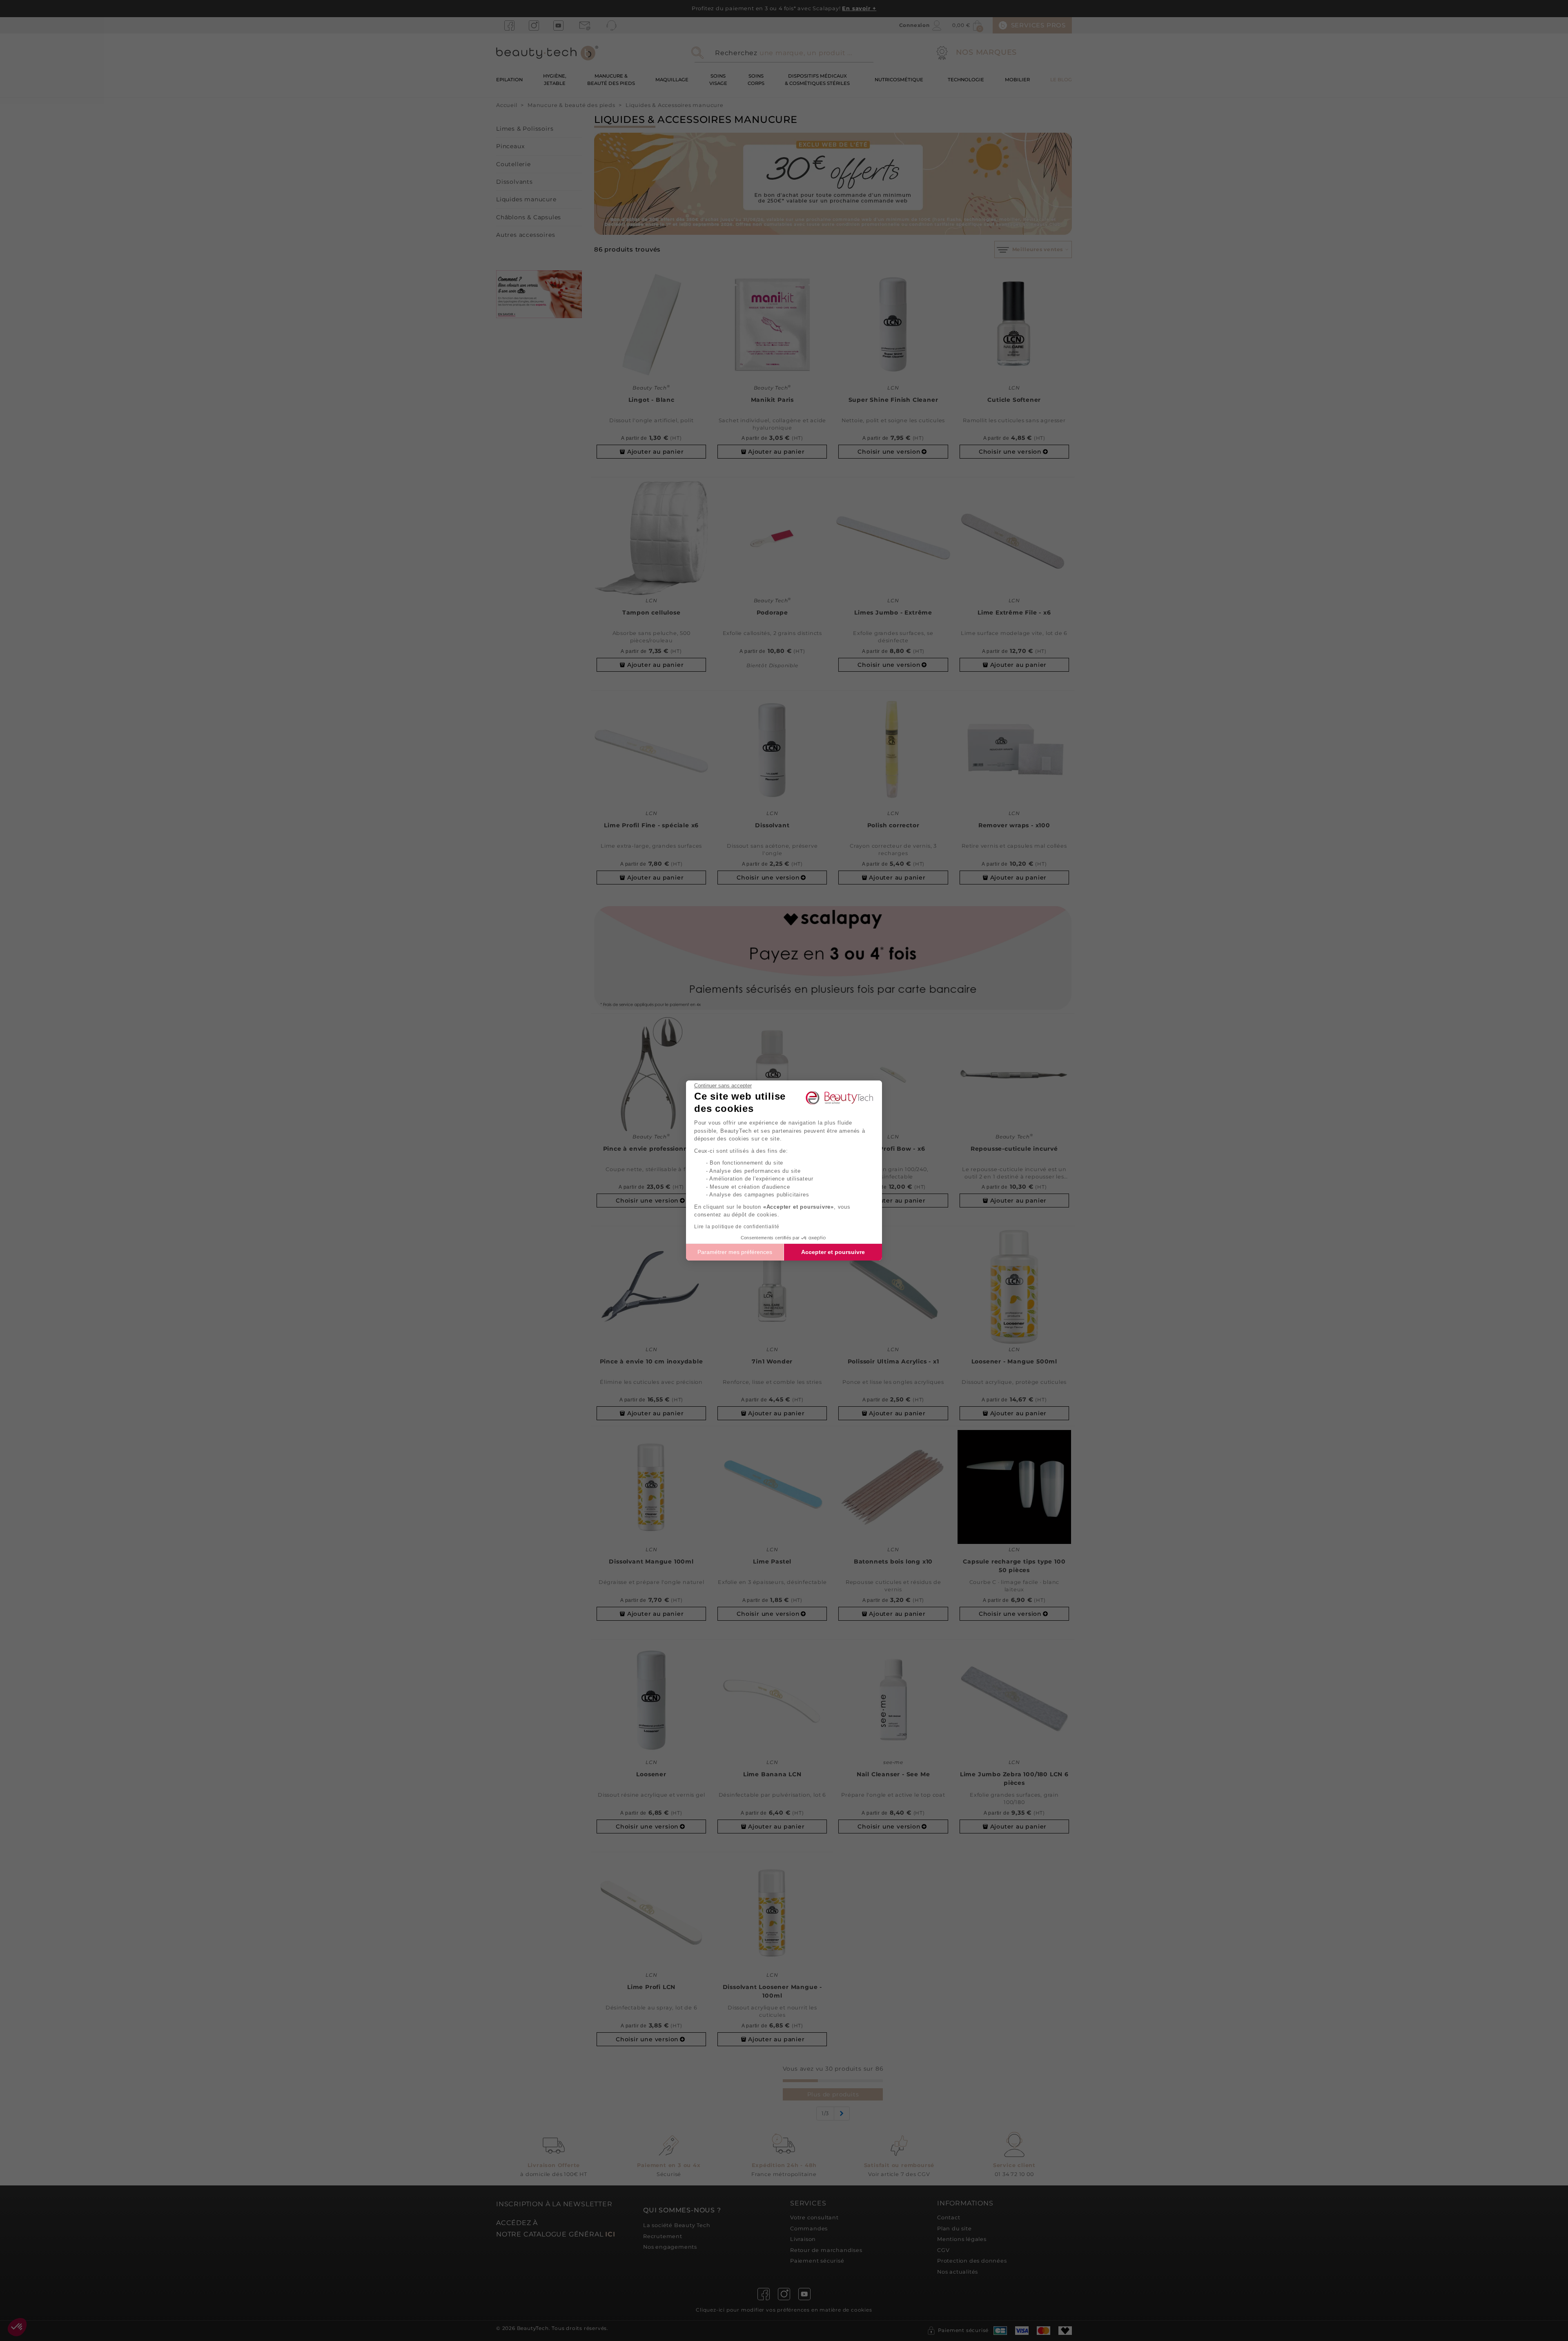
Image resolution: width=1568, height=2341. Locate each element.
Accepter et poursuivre (833, 1252)
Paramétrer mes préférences (735, 1252)
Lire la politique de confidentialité (737, 1227)
